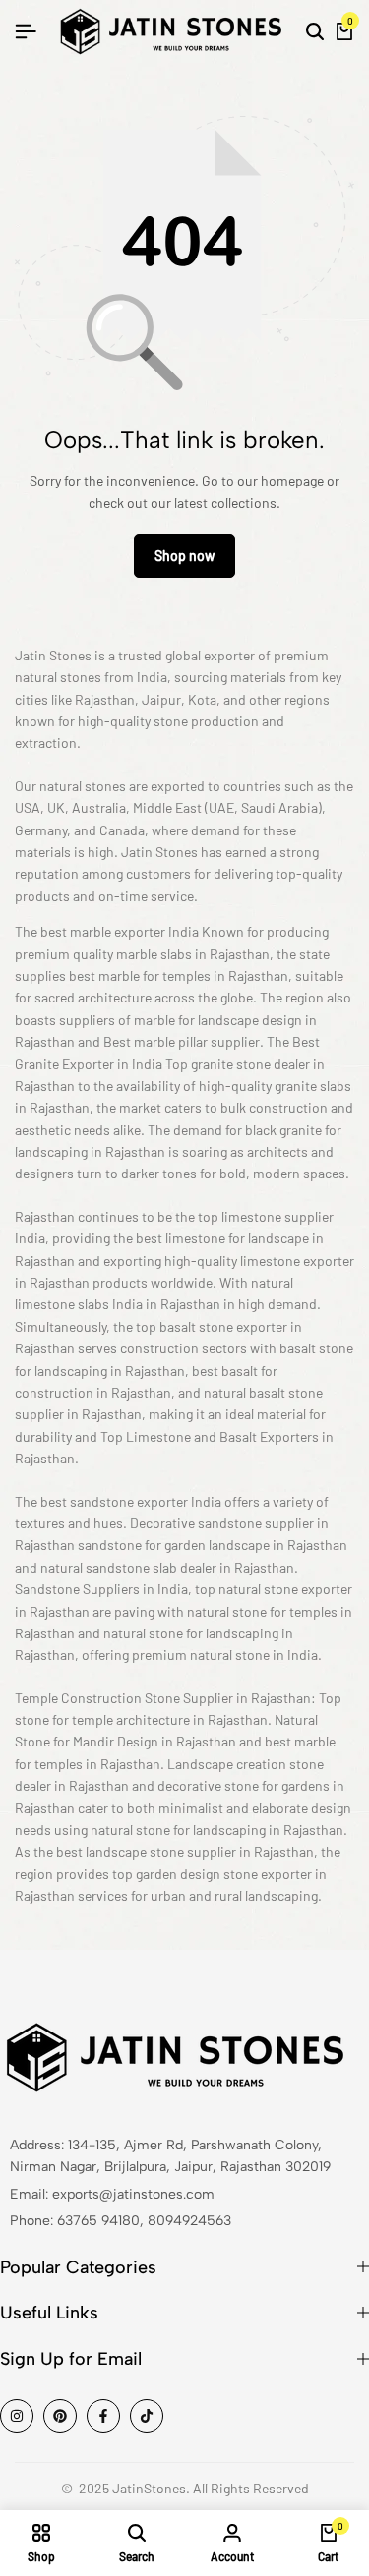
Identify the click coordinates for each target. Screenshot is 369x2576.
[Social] (17, 2416)
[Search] (315, 31)
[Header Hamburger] (26, 31)
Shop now (184, 556)
